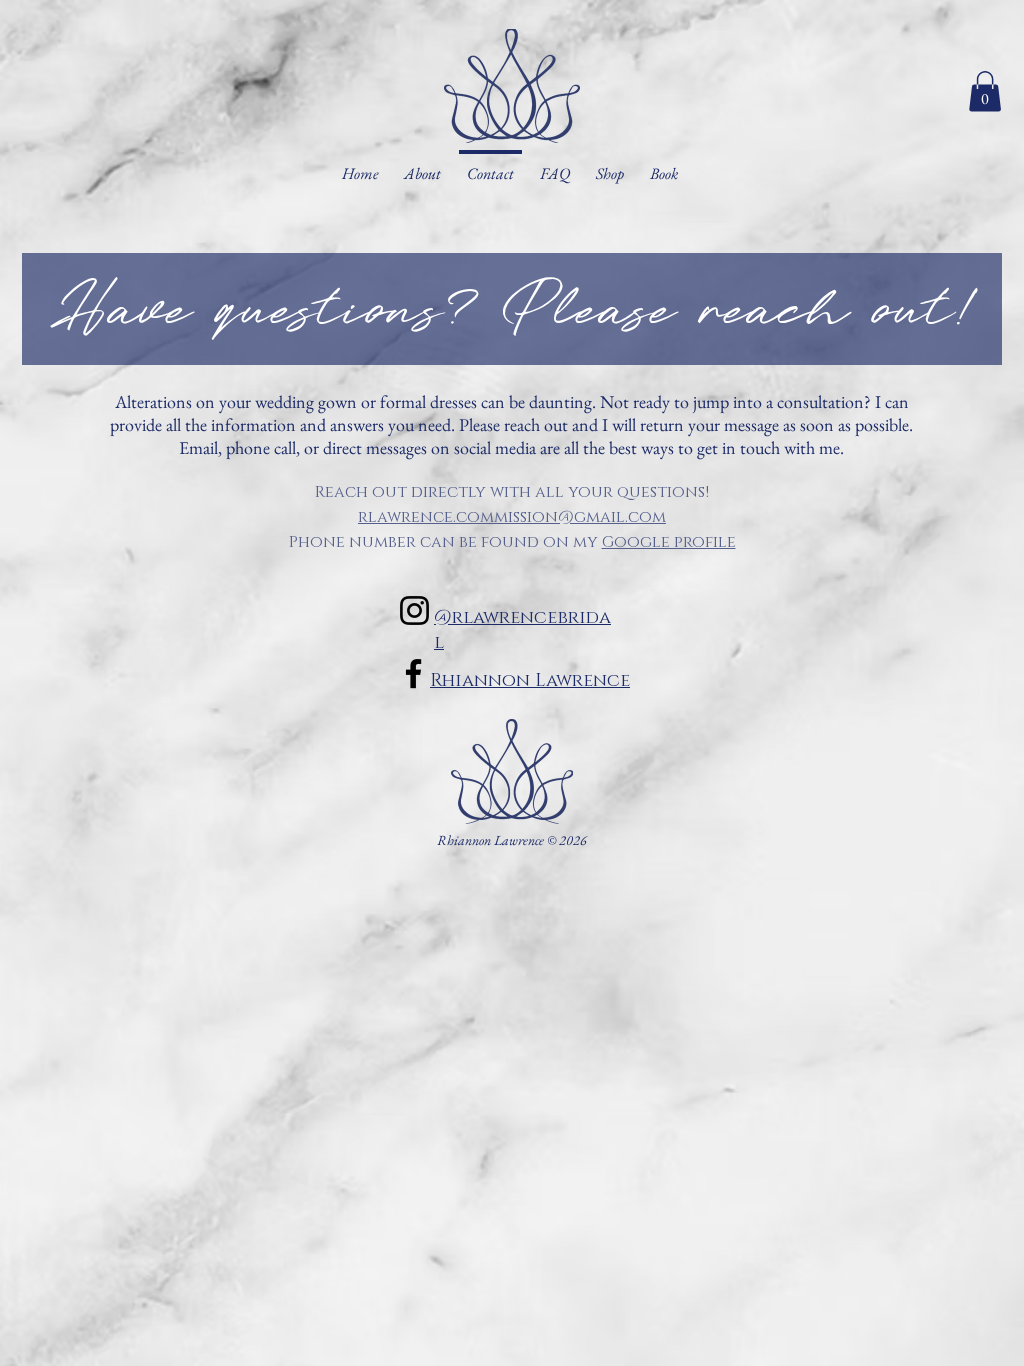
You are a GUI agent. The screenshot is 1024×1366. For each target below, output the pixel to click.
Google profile (669, 540)
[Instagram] (414, 610)
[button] (985, 91)
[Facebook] (413, 673)
